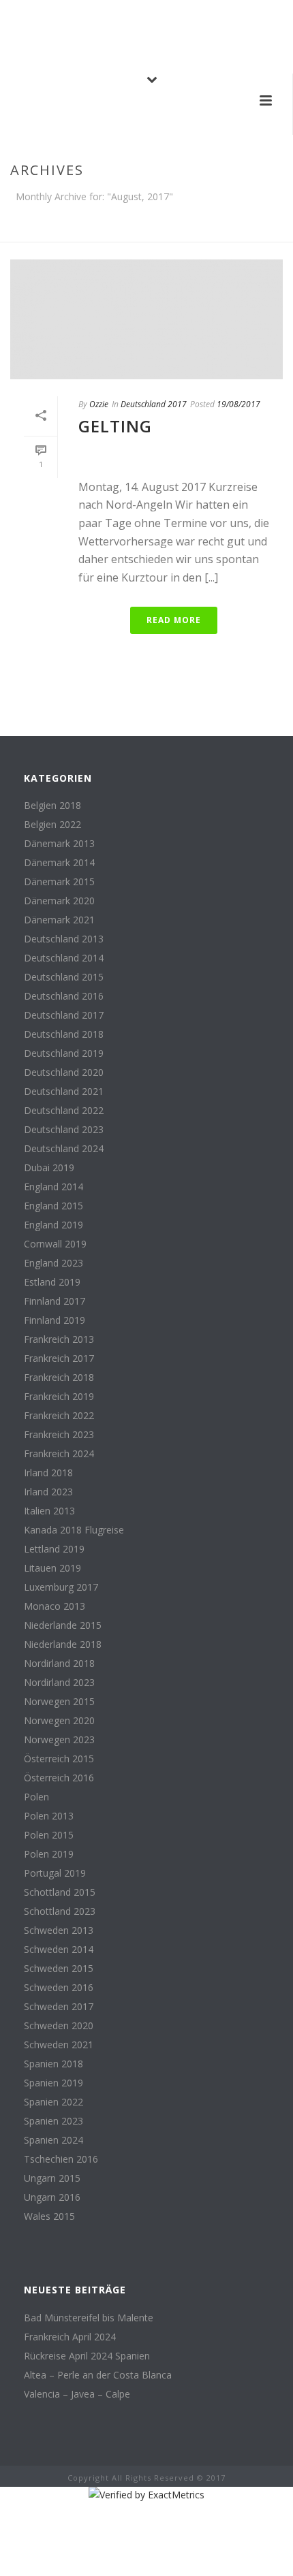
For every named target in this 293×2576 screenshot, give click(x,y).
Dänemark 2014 (59, 863)
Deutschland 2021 (64, 1092)
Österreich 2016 (59, 1778)
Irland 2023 (48, 1492)
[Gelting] (146, 319)
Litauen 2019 (52, 1568)
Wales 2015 (49, 2216)
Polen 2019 (49, 1854)
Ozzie (99, 404)
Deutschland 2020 (64, 1072)
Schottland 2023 (60, 1911)
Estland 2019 (52, 1282)
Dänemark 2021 (59, 920)
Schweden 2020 (59, 2026)
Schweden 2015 (59, 1969)
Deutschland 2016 (64, 996)
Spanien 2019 (53, 2083)
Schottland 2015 (60, 1892)
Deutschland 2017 (154, 404)
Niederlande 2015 (63, 1625)
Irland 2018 (48, 1473)
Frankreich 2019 (59, 1397)
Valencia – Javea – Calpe (77, 2394)
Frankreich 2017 (59, 1358)
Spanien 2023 (53, 2121)
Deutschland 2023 (64, 1130)
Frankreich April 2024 (70, 2337)
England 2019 (53, 1225)
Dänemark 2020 (59, 901)
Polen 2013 (49, 1816)
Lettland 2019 (54, 1549)
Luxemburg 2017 (61, 1587)
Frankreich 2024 (59, 1454)
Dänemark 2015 (59, 882)
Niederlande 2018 (63, 1644)
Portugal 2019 (55, 1873)
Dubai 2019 (49, 1168)
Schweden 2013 (59, 1930)
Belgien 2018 (52, 806)
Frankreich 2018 (59, 1378)
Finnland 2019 (55, 1320)
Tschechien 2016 (61, 2159)
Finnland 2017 (55, 1301)
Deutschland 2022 (64, 1111)
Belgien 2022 (52, 825)
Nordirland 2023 (59, 1683)
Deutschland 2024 (64, 1149)
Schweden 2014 (59, 1950)
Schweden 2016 (59, 1988)
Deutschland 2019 (64, 1053)
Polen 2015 (49, 1835)
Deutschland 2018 (64, 1034)
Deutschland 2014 (64, 958)
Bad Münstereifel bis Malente (89, 2318)
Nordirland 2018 (59, 1664)
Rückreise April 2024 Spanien (87, 2356)
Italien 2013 (49, 1511)
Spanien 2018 (53, 2064)
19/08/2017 (238, 404)
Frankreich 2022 (59, 1416)
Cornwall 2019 (55, 1244)
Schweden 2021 (59, 2045)
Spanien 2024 (53, 2140)
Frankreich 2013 (59, 1339)
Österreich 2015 (59, 1759)
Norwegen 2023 (59, 1740)
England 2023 (53, 1263)
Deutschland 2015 (64, 977)
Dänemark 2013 (59, 844)
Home (144, 232)
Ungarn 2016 (52, 2197)
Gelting (115, 426)
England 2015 (53, 1206)
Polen (36, 1797)
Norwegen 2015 (59, 1702)
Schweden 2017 (59, 2007)
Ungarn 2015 (52, 2178)
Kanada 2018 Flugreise (74, 1530)
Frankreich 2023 (59, 1435)
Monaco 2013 (55, 1606)
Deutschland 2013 (64, 939)
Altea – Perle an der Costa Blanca (98, 2375)
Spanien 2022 (53, 2102)
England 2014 (53, 1187)
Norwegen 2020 (59, 1721)
